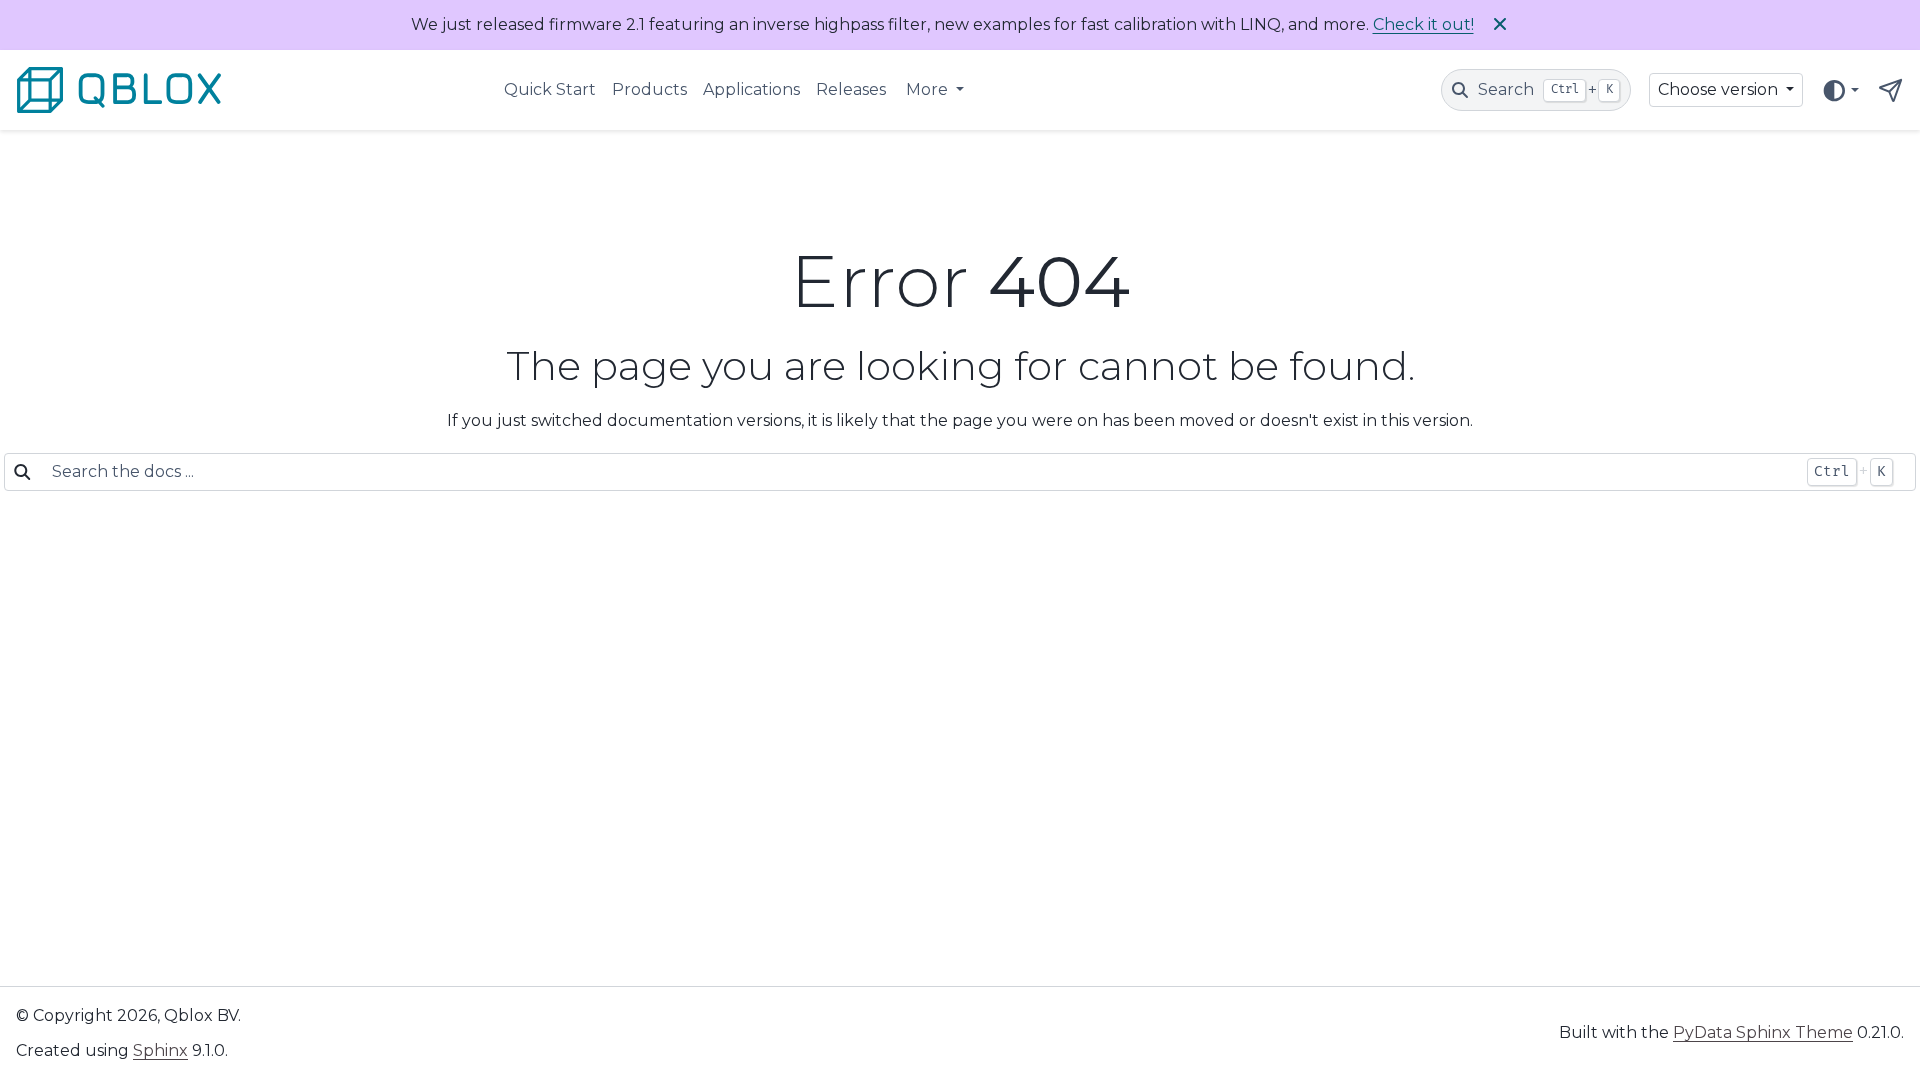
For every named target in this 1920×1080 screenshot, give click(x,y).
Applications (751, 89)
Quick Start (550, 89)
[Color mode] (1840, 90)
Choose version (1720, 89)
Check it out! (1423, 24)
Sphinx (160, 1050)
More (929, 89)
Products (649, 89)
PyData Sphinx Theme (1763, 1032)
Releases (851, 89)
